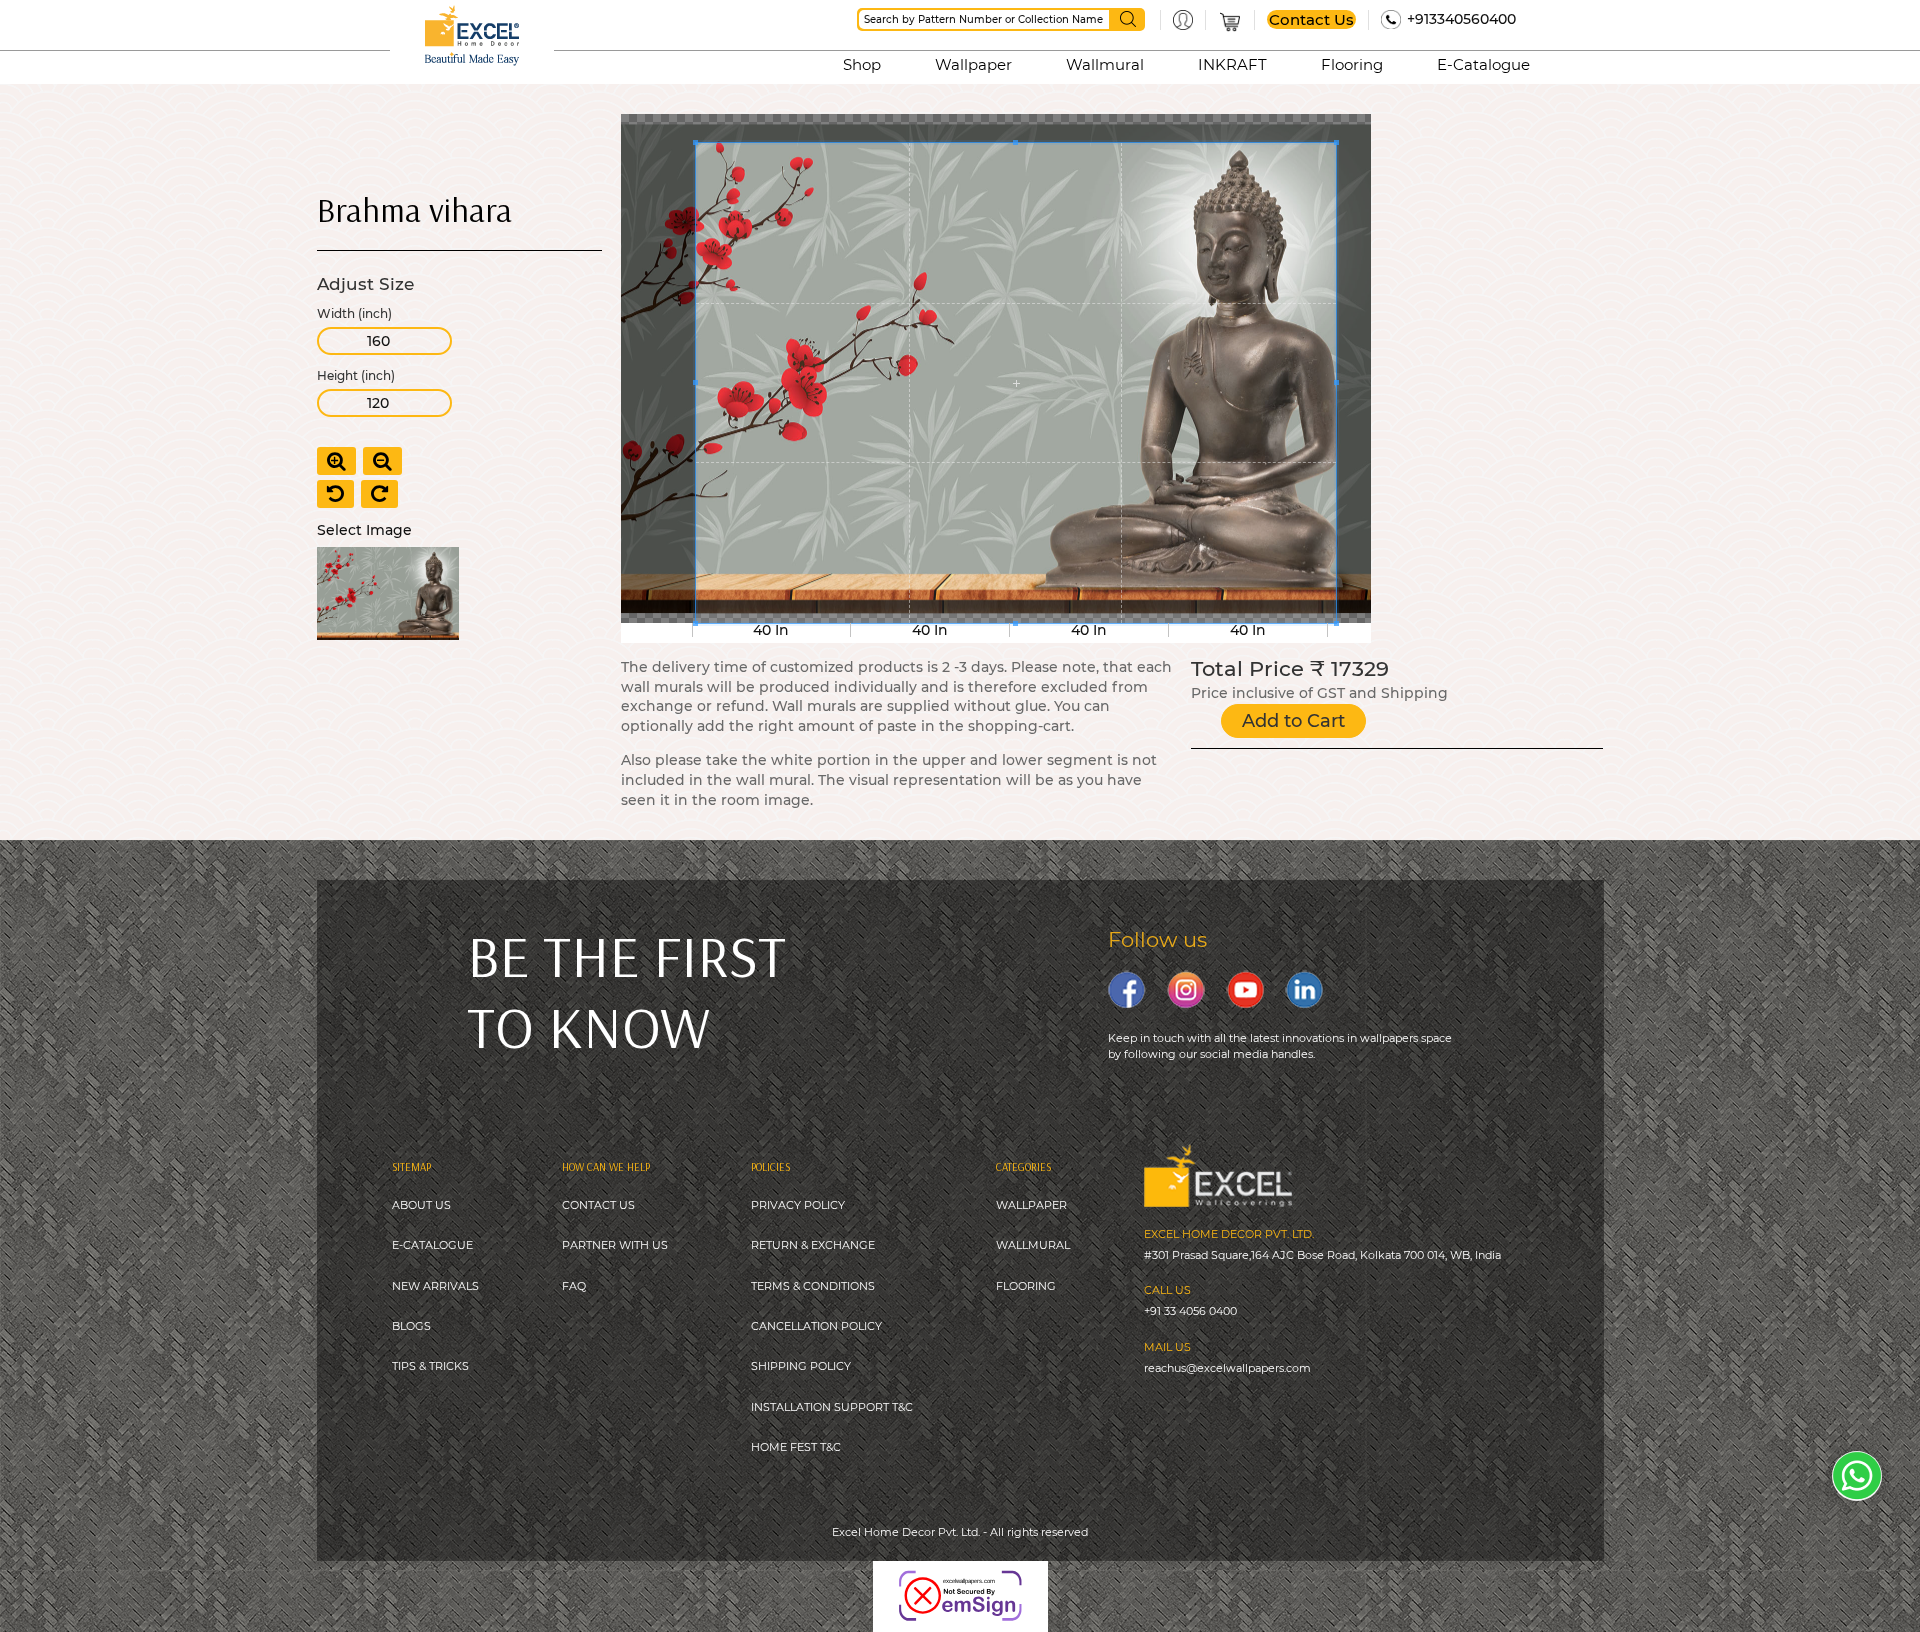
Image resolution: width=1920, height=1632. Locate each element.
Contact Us (1311, 19)
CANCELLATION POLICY (816, 1326)
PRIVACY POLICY (798, 1205)
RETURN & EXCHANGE (813, 1245)
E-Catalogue (1483, 64)
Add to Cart (1293, 721)
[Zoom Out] (382, 461)
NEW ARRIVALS (435, 1286)
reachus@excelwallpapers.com (1227, 1368)
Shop (862, 64)
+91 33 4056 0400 (1190, 1311)
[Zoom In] (336, 461)
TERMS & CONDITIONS (813, 1286)
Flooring (1352, 64)
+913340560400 (1461, 19)
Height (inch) (356, 376)
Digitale (1053, 1582)
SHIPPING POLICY (801, 1366)
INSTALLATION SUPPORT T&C (832, 1407)
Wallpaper (973, 64)
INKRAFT (1232, 64)
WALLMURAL (1033, 1245)
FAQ (574, 1286)
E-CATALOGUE (432, 1245)
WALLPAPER (1031, 1205)
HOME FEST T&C (796, 1447)
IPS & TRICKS (433, 1366)
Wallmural (1105, 64)
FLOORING (1026, 1286)
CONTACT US (598, 1205)
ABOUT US (421, 1205)
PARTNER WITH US (615, 1245)
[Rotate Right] (379, 494)
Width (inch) (354, 314)
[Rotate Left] (335, 494)
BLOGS (411, 1326)
